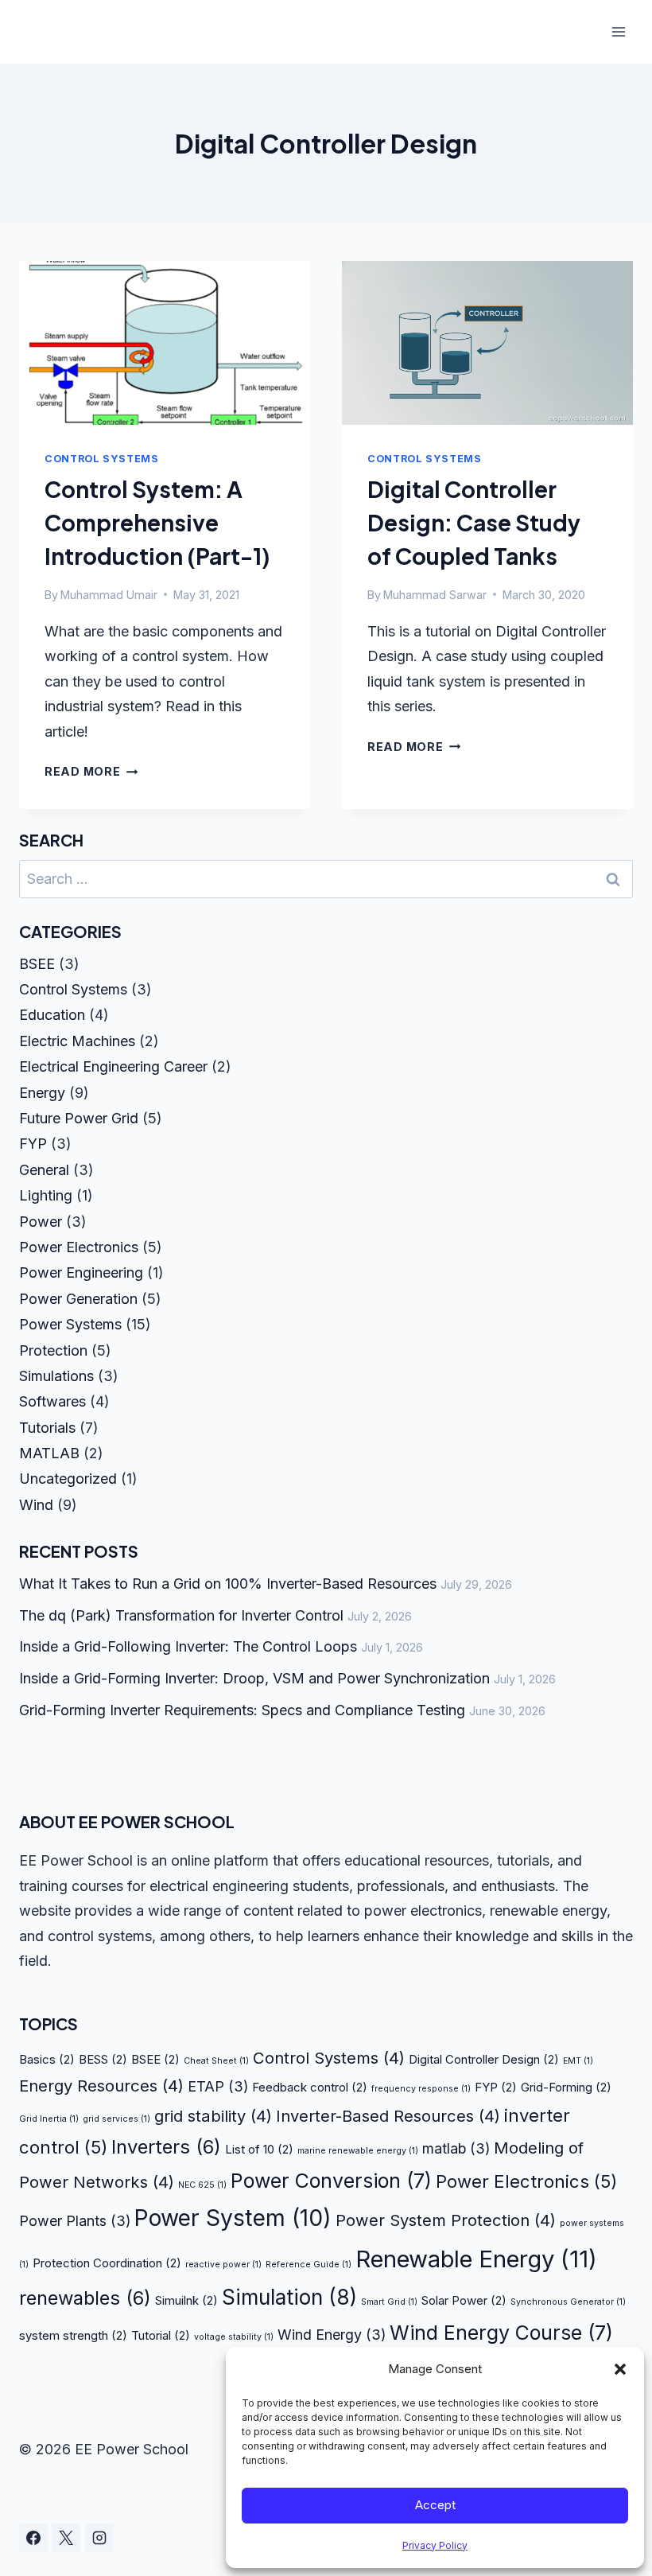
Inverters (166, 2147)
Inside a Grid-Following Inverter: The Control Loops (188, 1646)
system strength (73, 2335)
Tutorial (161, 2335)
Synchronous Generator (568, 2302)
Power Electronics (79, 1247)
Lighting (46, 1195)
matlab (456, 2148)
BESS (103, 2059)
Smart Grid (389, 2302)
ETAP (218, 2086)
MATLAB (49, 1453)
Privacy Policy (435, 2545)
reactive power (223, 2265)
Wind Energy (332, 2335)
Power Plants (75, 2221)
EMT (578, 2061)
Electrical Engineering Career (113, 1066)
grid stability (213, 2116)
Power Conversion (331, 2181)
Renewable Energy (476, 2259)
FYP (33, 1144)
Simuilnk (186, 2300)
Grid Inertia (49, 2119)
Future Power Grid (79, 1118)
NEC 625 (202, 2185)
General (44, 1170)
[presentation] (165, 343)
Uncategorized (68, 1479)
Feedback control (310, 2087)
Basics (47, 2059)
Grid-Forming (566, 2087)
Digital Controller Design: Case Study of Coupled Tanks (474, 522)
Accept (435, 2505)
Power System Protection (446, 2220)
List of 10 (259, 2149)
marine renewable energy (358, 2151)
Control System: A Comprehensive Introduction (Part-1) (157, 522)
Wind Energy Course (501, 2333)
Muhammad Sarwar (435, 595)
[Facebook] (33, 2538)
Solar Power (464, 2300)
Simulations (56, 1376)
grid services (116, 2119)
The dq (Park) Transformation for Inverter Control (181, 1615)
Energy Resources (101, 2086)
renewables (85, 2298)
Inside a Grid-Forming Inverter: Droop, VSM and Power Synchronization (254, 1678)
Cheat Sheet (216, 2061)
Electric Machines (77, 1041)
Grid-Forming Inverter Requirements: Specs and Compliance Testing (242, 1710)
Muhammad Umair (109, 595)
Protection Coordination (107, 2263)
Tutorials (47, 1428)
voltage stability (234, 2337)
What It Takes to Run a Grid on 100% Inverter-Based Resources (228, 1584)
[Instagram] (99, 2538)
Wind (36, 1505)
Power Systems (70, 1324)
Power (41, 1222)
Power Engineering (81, 1272)
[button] (620, 2369)
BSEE (37, 964)
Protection (53, 1350)
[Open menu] (618, 31)
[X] (66, 2538)
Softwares (52, 1401)
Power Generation (78, 1299)
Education (52, 1015)
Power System (233, 2218)
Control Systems (101, 459)
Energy (42, 1093)
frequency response (421, 2089)
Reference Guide (309, 2265)
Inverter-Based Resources (388, 2116)
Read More (91, 771)
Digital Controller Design (484, 2059)
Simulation (289, 2297)
